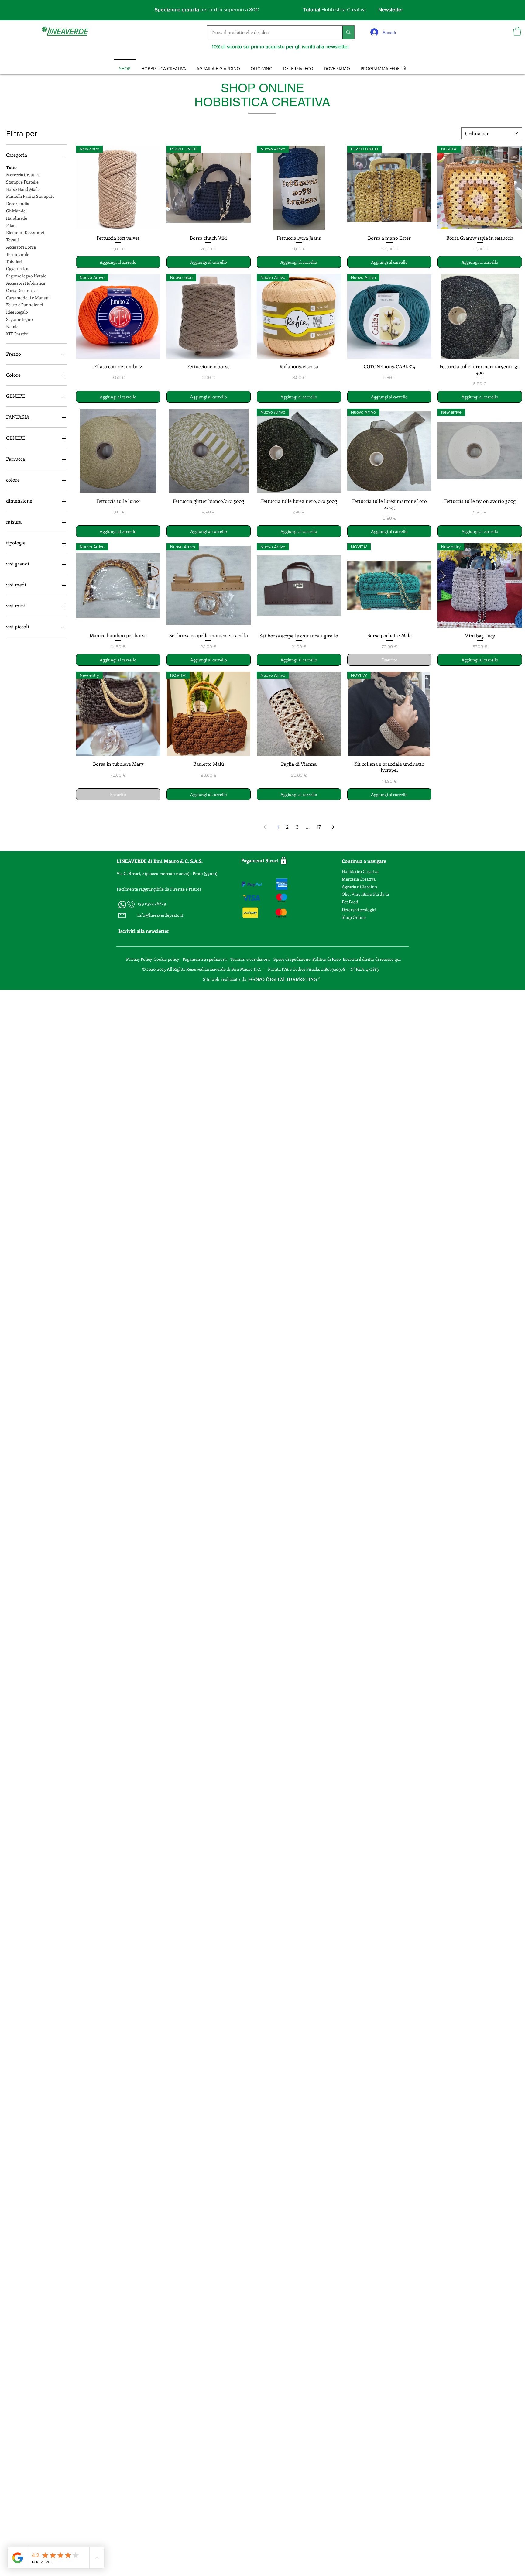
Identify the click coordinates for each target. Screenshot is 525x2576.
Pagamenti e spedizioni (205, 959)
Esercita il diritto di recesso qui (372, 959)
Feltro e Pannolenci (24, 305)
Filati (11, 225)
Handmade (17, 218)
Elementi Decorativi (25, 232)
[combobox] (492, 133)
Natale (12, 326)
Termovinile (18, 254)
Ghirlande (16, 211)
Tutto (11, 167)
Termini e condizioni (250, 959)
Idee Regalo (17, 312)
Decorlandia (18, 203)
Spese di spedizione (292, 959)
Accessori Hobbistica (26, 283)
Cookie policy (166, 959)
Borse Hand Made (23, 189)
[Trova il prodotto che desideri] (348, 32)
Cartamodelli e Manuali (28, 298)
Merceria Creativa (23, 175)
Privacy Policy (139, 959)
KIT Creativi (17, 334)
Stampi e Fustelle (22, 182)
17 (319, 827)
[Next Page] (333, 827)
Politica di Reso (327, 959)
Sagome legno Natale (26, 276)
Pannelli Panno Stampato (30, 196)
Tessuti (13, 240)
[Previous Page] (265, 827)
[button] (517, 31)
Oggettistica (17, 268)
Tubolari (14, 261)
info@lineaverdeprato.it (160, 915)
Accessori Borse (21, 247)
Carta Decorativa (22, 290)
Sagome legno (19, 319)
